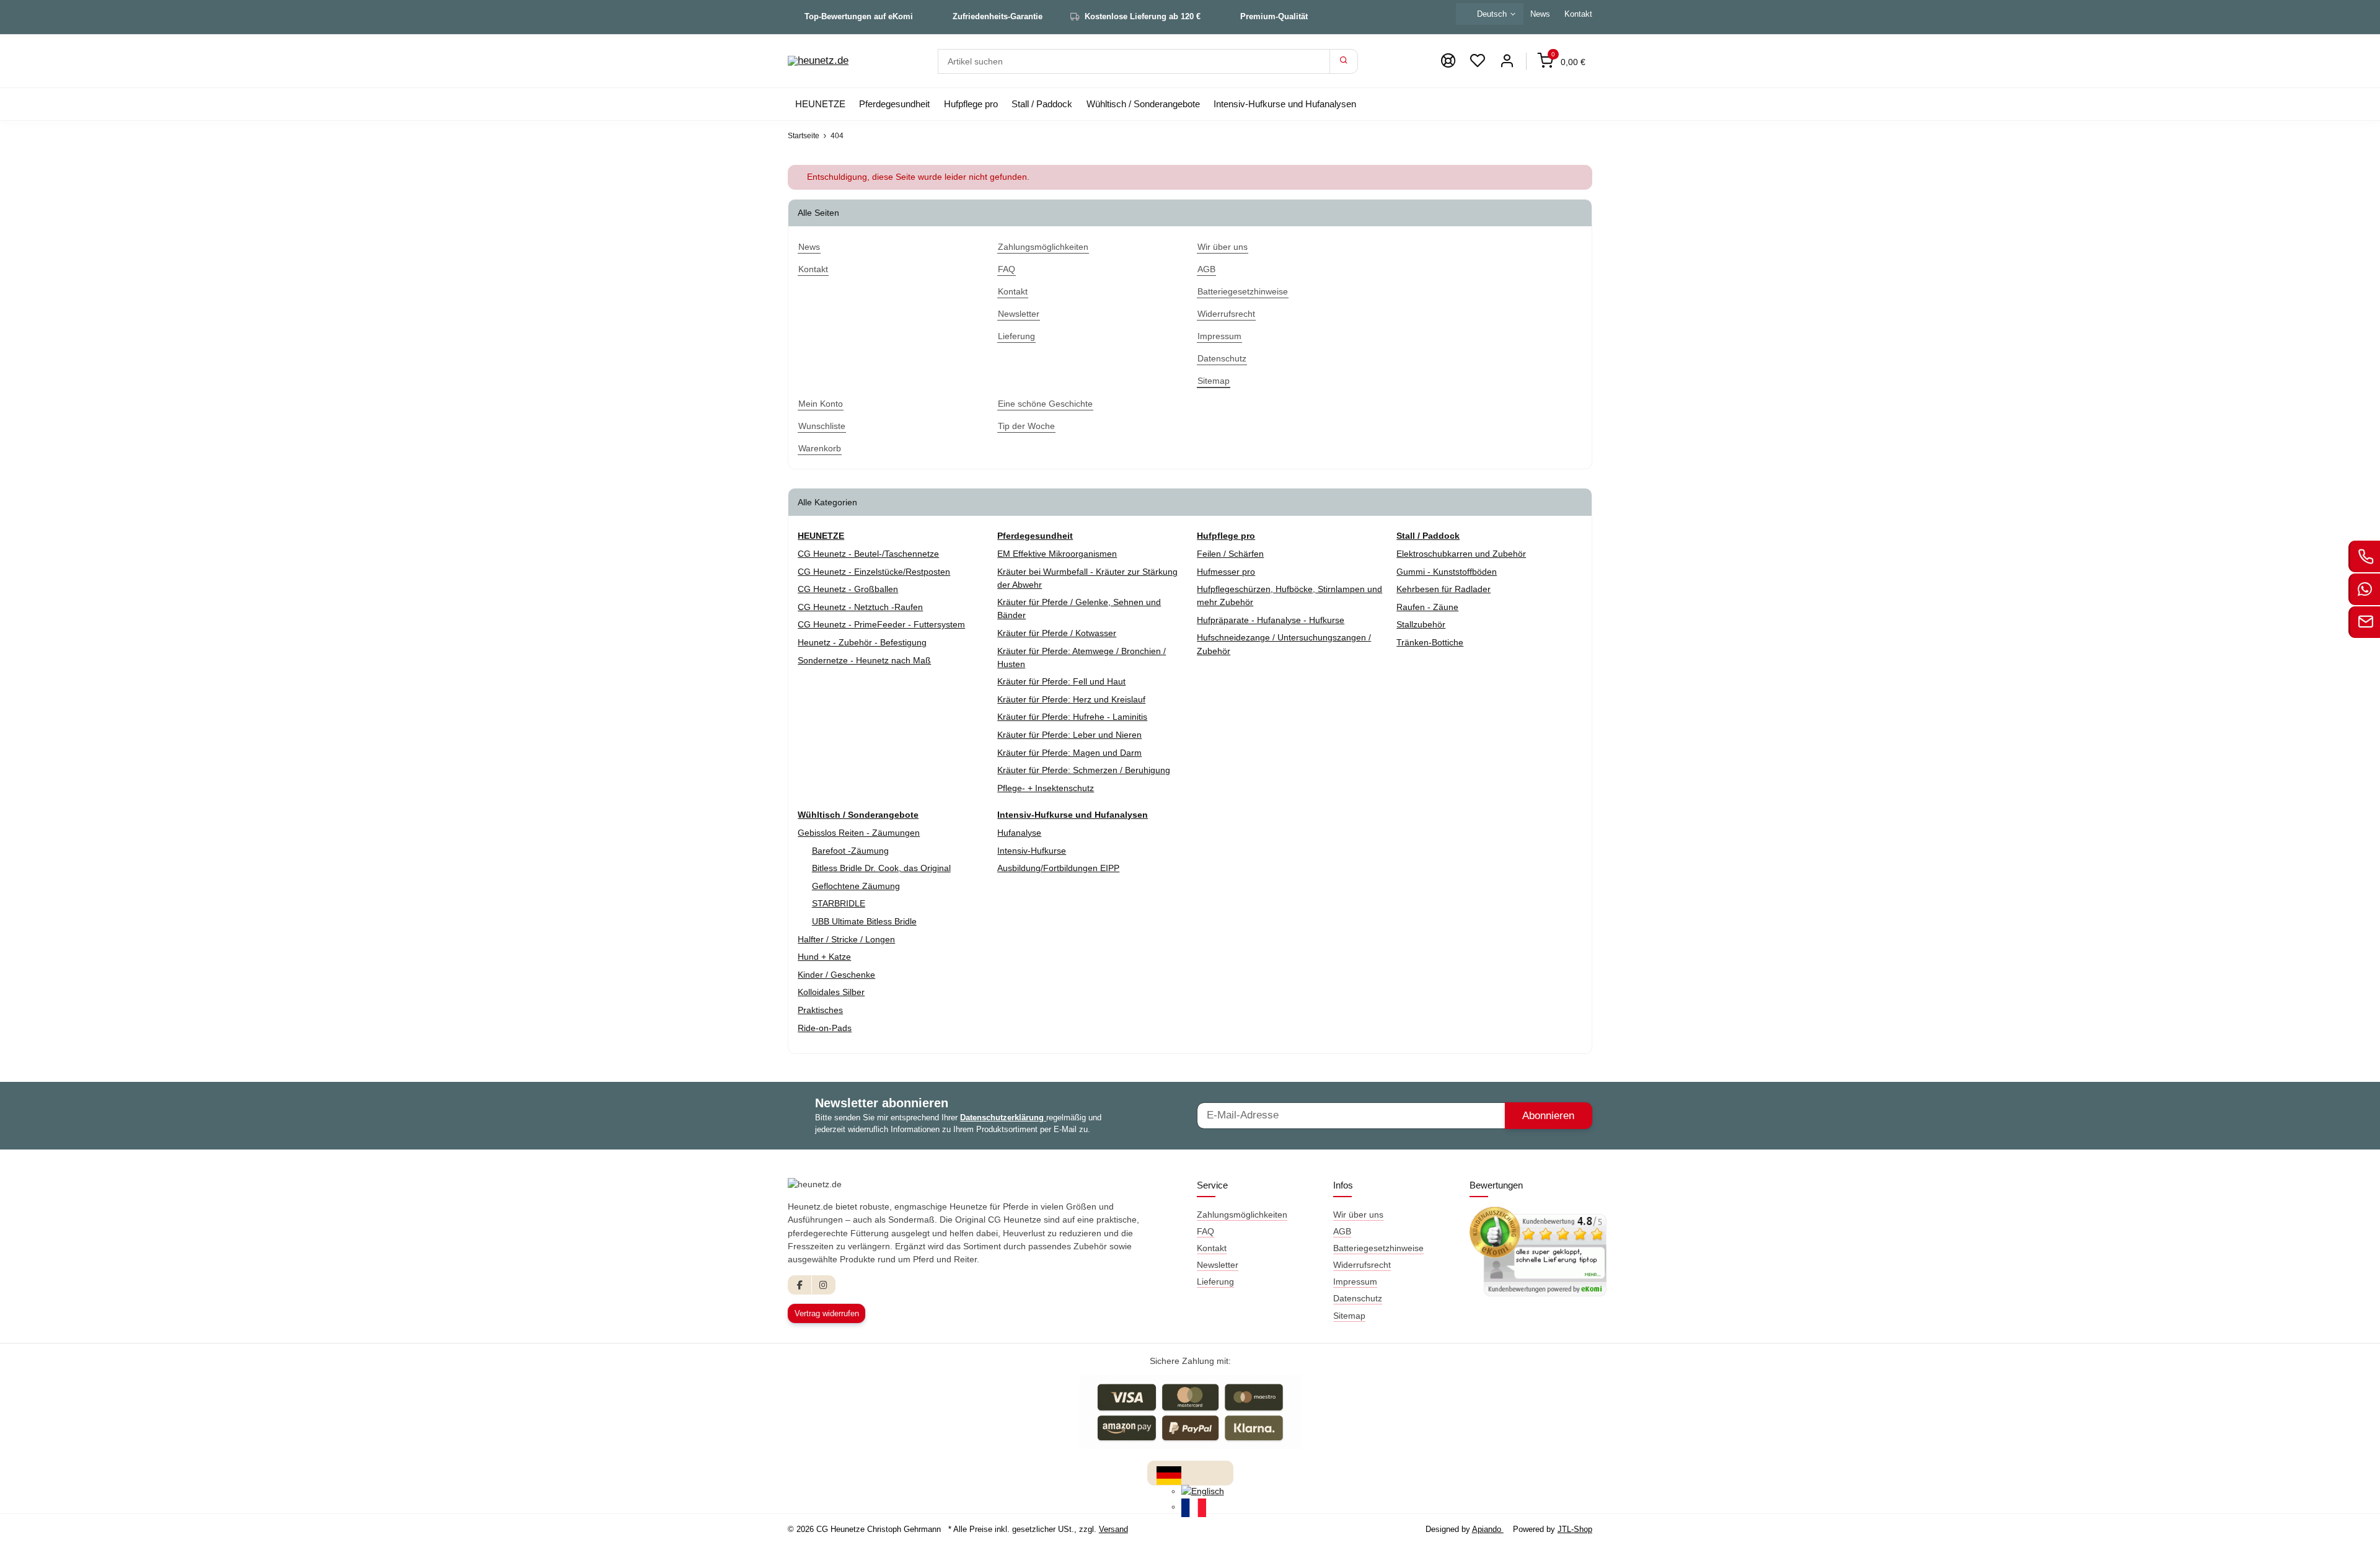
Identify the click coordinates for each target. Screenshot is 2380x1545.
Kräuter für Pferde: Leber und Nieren (1069, 735)
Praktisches (820, 1010)
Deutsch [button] (1492, 14)
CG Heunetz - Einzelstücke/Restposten (874, 572)
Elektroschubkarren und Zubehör (1461, 554)
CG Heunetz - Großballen (848, 589)
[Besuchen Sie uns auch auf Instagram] (823, 1285)
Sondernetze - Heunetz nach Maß (864, 660)
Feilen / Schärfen (1230, 554)
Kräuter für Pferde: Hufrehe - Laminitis (1072, 717)
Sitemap (1349, 1316)
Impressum (1355, 1282)
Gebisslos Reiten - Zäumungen (859, 833)
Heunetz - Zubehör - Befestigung (862, 642)
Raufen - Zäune (1427, 607)
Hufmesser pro (1226, 572)
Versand (1113, 1529)
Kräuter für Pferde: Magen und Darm (1069, 753)
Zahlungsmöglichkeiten (1242, 1215)
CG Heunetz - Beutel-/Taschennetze (868, 554)
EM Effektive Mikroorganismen (1057, 554)
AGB (1342, 1231)
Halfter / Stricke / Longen (846, 939)
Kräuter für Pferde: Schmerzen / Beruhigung (1084, 770)
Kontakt (1578, 14)
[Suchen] (1344, 61)
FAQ (1205, 1231)
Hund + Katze (824, 957)
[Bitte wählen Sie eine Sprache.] (1169, 1474)
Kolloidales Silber (831, 992)
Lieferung (1215, 1282)
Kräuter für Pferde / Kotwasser (1057, 633)
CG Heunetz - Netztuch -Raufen (860, 607)
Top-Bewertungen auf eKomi (859, 16)
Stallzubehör (1421, 624)
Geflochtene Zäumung (856, 886)
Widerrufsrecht (1362, 1265)
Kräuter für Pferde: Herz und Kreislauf (1071, 699)
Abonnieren (1548, 1116)
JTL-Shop (1575, 1529)
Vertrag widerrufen (827, 1313)
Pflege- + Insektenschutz (1046, 788)
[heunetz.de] (818, 61)
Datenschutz (1358, 1298)
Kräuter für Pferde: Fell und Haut (1061, 681)
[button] (1478, 61)
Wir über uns (1358, 1215)
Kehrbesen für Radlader (1443, 589)
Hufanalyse (1019, 833)
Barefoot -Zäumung (850, 851)
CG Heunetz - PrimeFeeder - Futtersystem (881, 624)
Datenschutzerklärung (1003, 1118)
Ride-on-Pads (825, 1028)
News (1540, 14)
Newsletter (1218, 1265)
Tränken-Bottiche (1430, 642)
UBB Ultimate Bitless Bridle (864, 921)
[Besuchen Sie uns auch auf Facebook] (800, 1285)
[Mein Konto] (1507, 61)
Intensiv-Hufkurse (1032, 851)
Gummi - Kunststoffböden (1447, 572)
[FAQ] (1448, 61)
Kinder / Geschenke (836, 975)
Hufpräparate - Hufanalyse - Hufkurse (1271, 620)
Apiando (1488, 1529)
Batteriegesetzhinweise (1378, 1248)
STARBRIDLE (839, 903)
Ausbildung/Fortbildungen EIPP (1058, 868)
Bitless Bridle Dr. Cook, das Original (881, 868)
